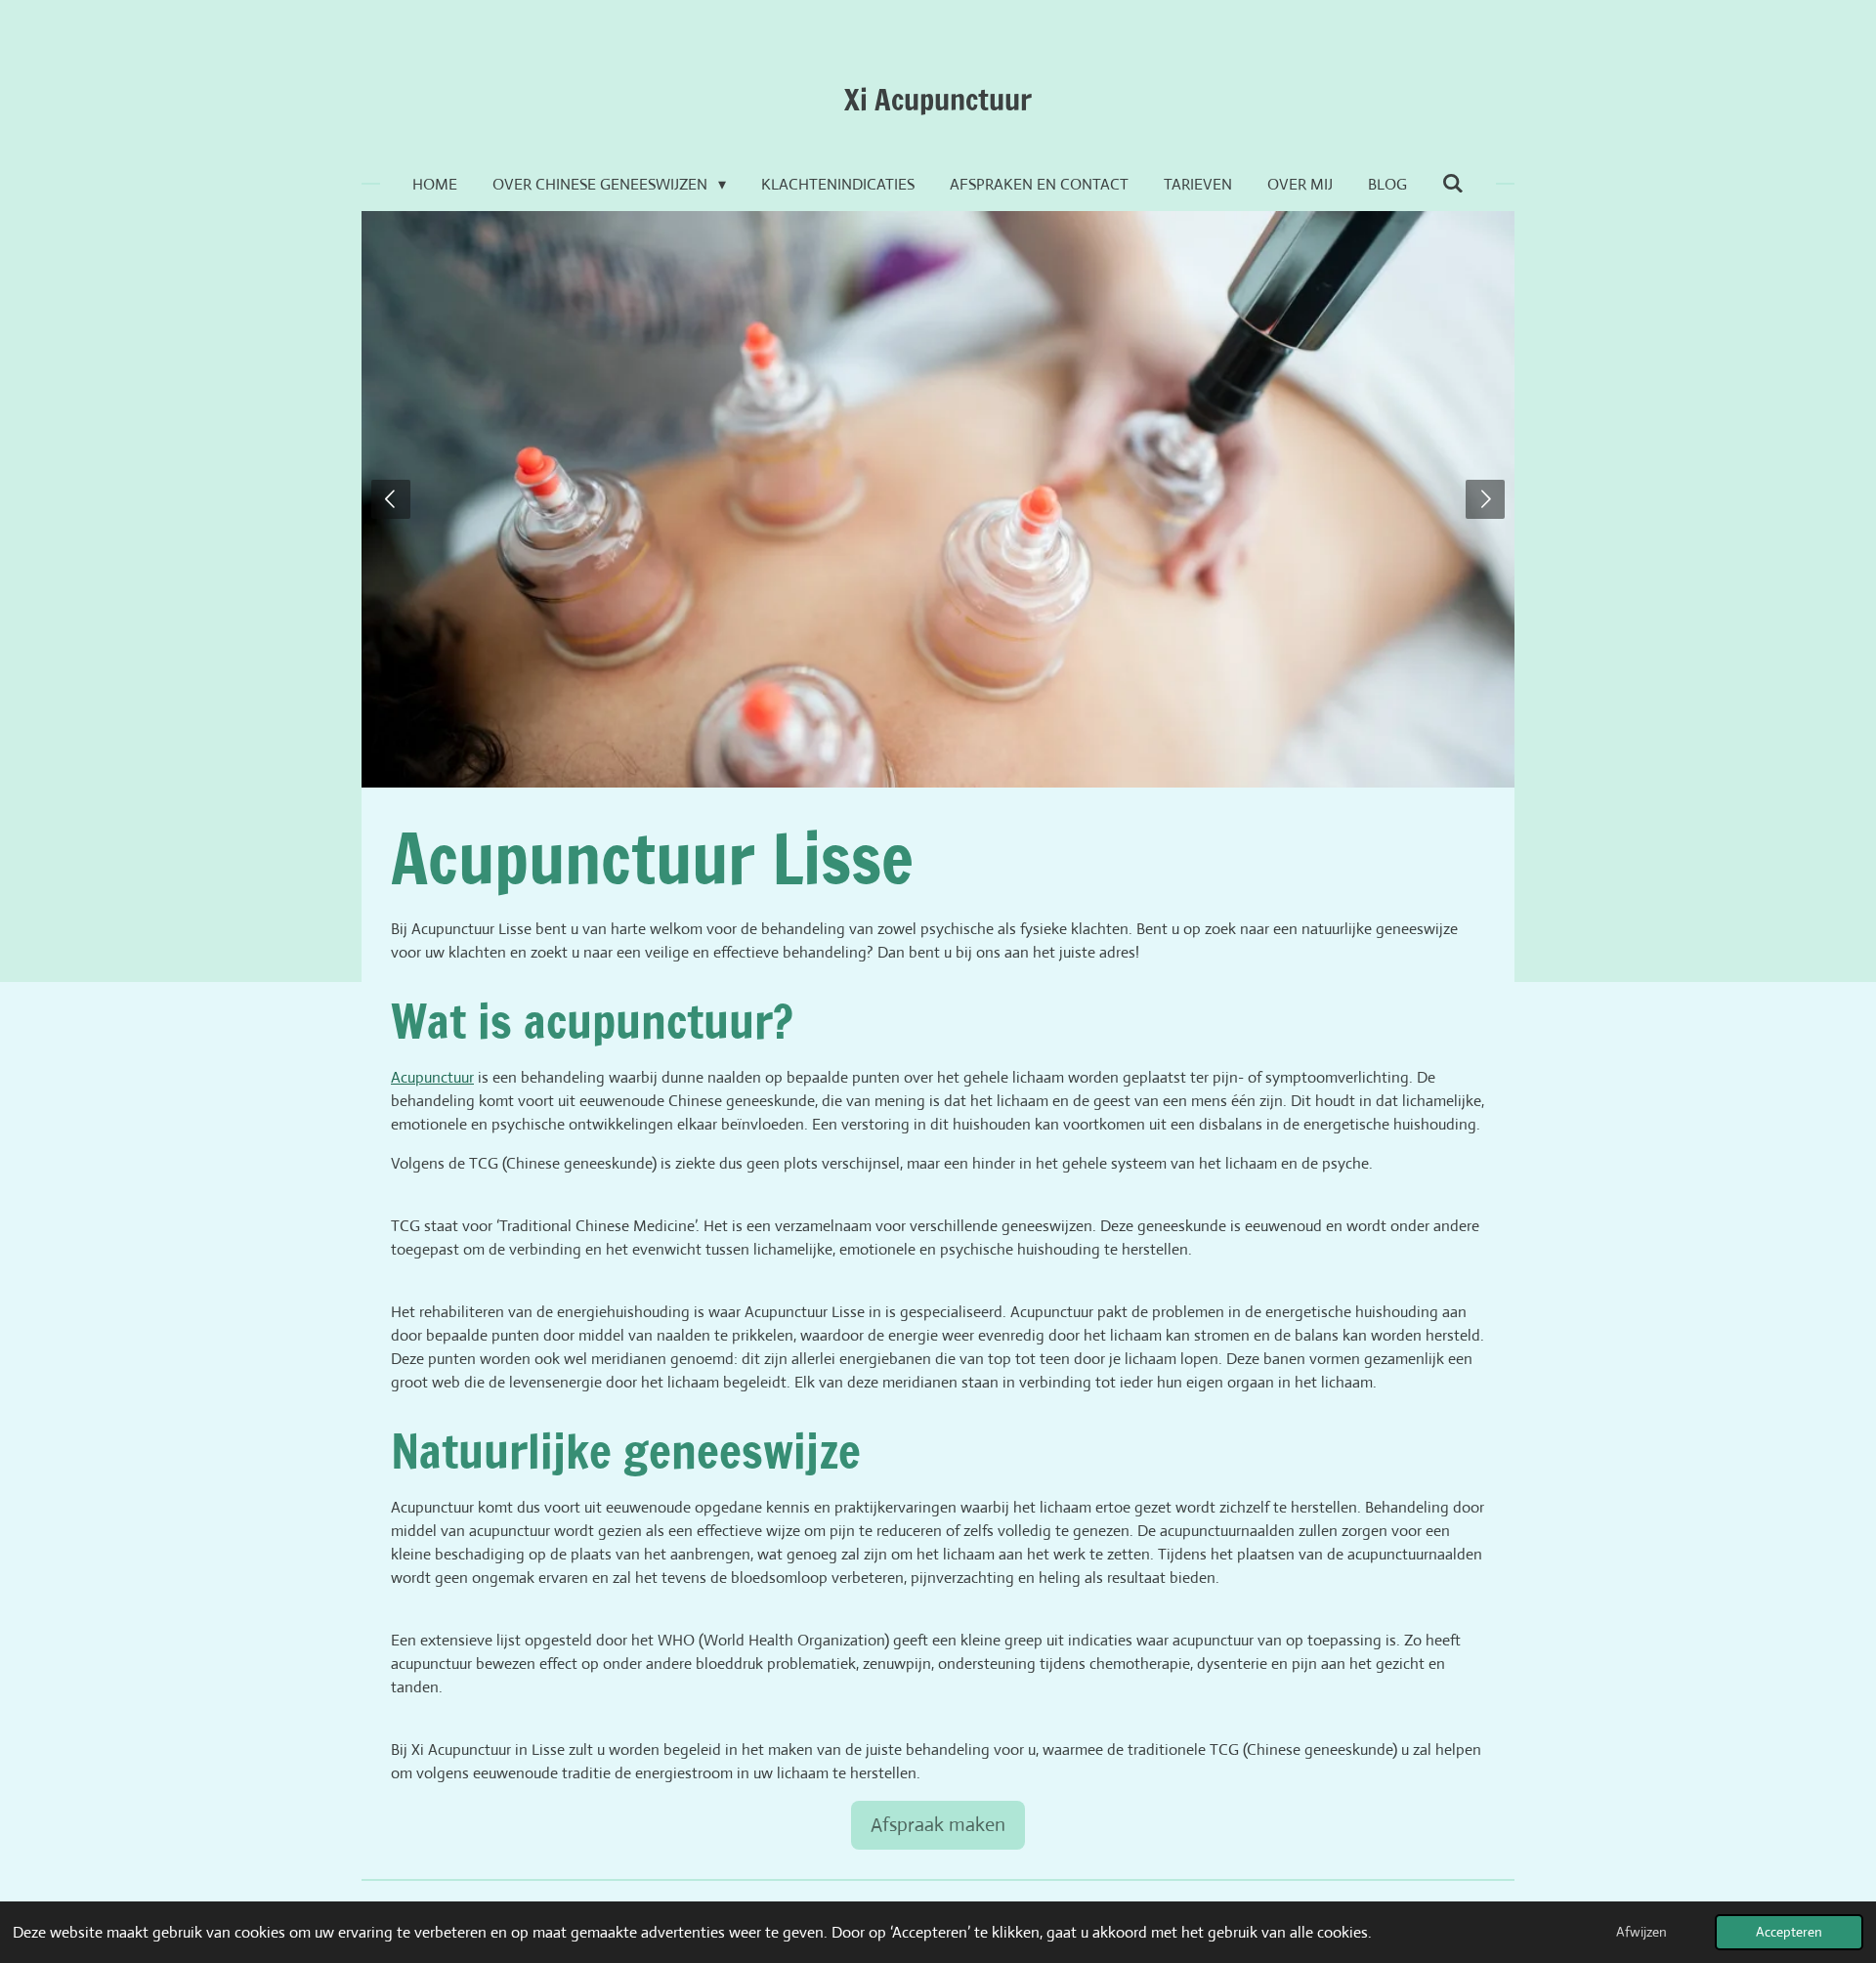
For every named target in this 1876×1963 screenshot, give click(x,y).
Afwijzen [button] (1641, 1932)
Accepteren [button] (1789, 1932)
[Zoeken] (1453, 183)
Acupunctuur (432, 1077)
